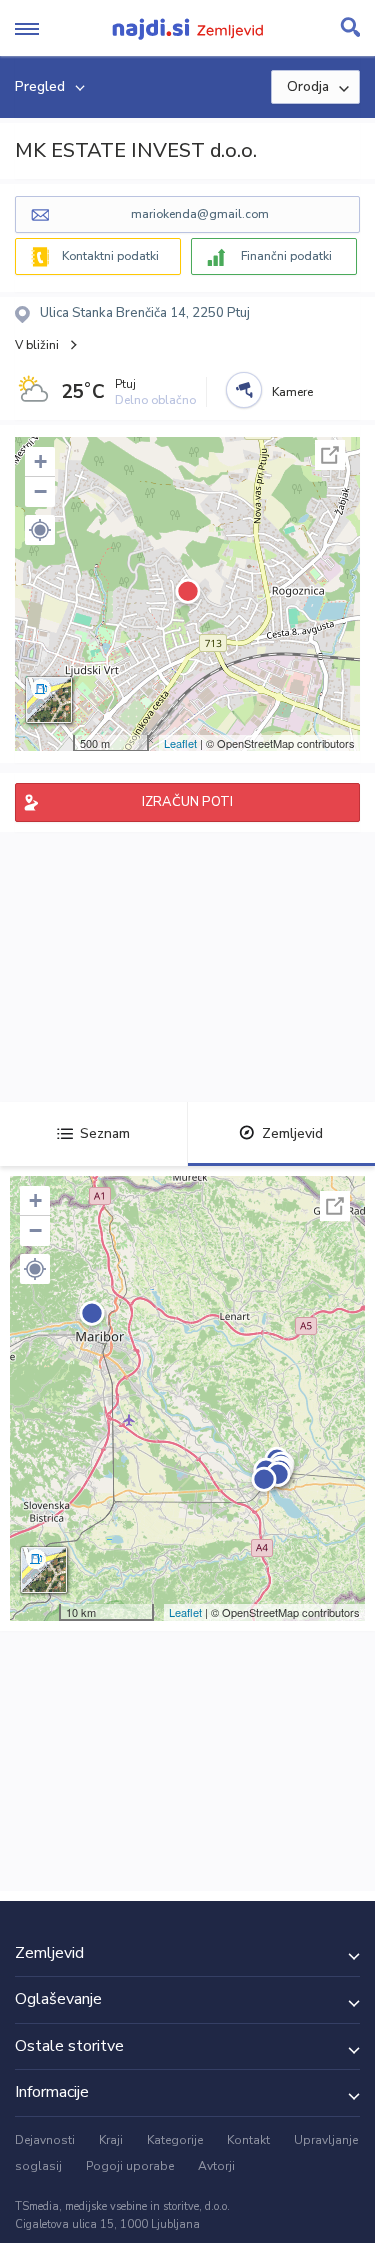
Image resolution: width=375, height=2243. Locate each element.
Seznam (105, 1133)
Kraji (111, 2140)
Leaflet (180, 743)
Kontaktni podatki (110, 256)
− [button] (40, 491)
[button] (40, 530)
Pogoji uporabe (130, 2166)
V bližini (37, 345)
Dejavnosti (45, 2140)
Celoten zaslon (330, 455)
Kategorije (175, 2140)
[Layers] (49, 700)
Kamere (292, 392)
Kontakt (248, 2140)
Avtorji (216, 2166)
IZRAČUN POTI (187, 802)
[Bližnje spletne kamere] (244, 390)
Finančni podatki (286, 256)
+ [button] (40, 461)
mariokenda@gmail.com (200, 214)
